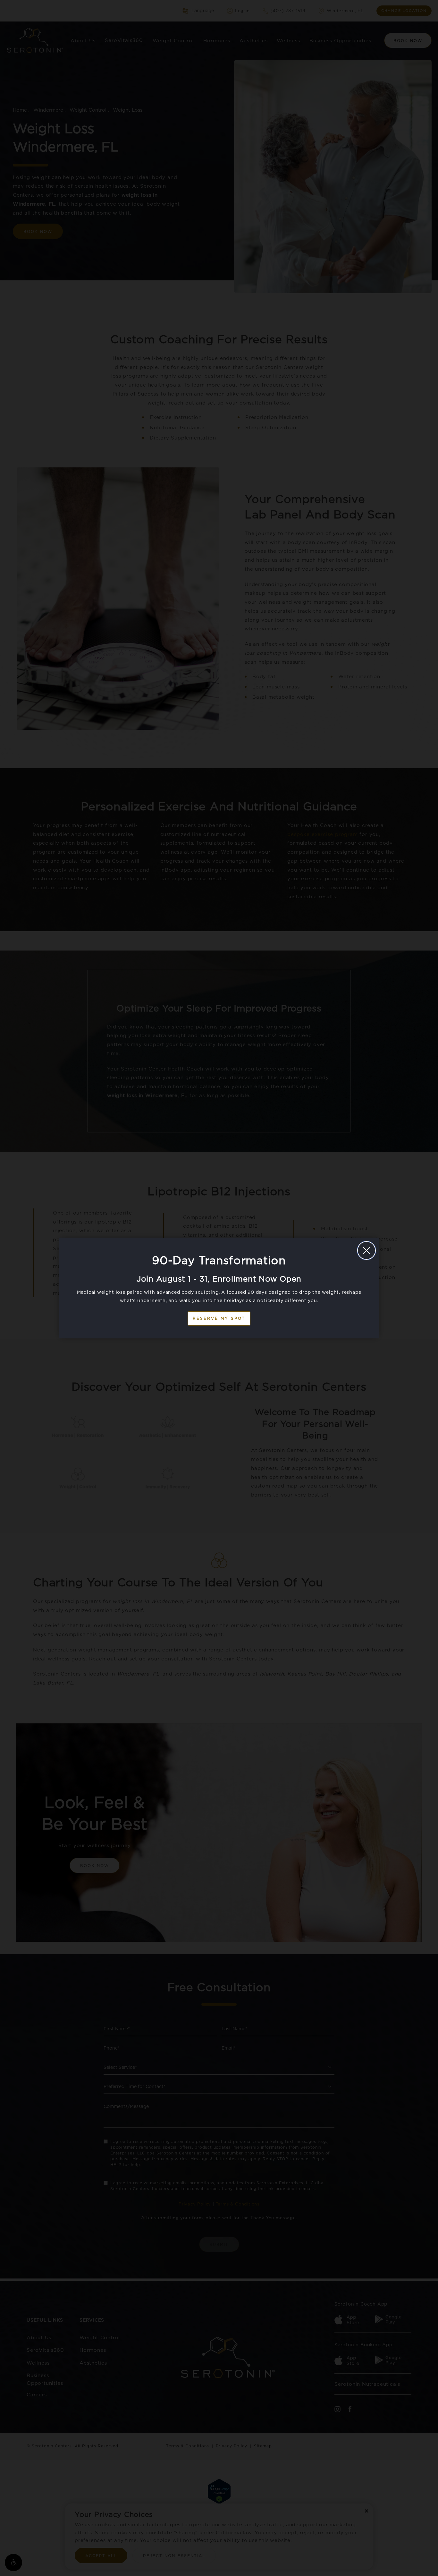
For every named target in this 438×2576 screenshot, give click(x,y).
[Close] (366, 1250)
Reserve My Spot (219, 1318)
